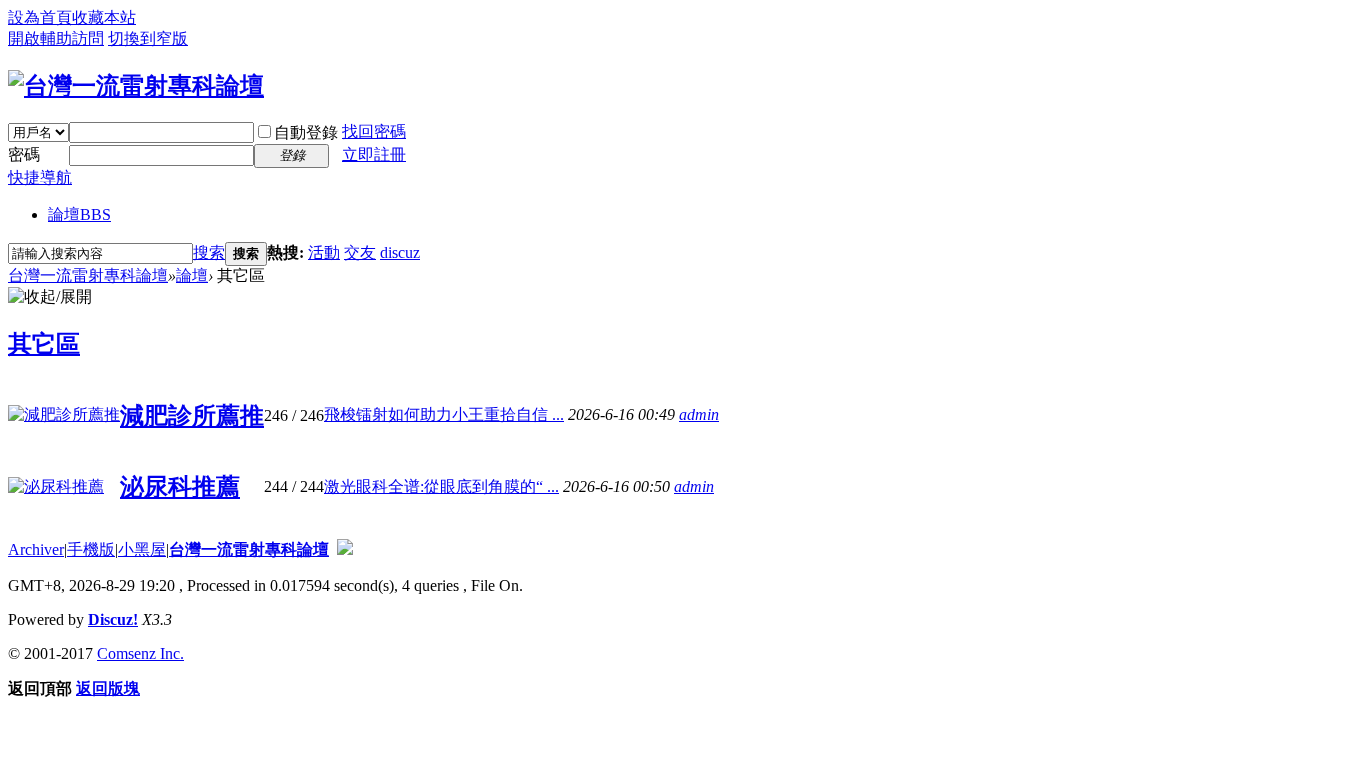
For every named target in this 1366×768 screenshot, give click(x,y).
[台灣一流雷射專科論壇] (136, 86)
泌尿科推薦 (180, 487)
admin (699, 414)
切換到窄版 (148, 38)
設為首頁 (40, 17)
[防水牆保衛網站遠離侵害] (345, 549)
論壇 (79, 214)
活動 (324, 252)
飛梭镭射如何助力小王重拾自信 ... (444, 414)
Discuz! (113, 619)
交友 (360, 252)
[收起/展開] (50, 297)
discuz (400, 252)
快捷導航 (40, 177)
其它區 (44, 344)
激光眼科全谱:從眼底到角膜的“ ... (441, 486)
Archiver (36, 549)
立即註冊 (374, 154)
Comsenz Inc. (140, 653)
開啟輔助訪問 (56, 38)
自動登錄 (306, 132)
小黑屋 (142, 549)
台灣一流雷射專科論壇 (88, 275)
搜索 (209, 252)
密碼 (24, 154)
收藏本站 (104, 17)
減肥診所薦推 (192, 416)
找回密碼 (374, 131)
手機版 (91, 549)
